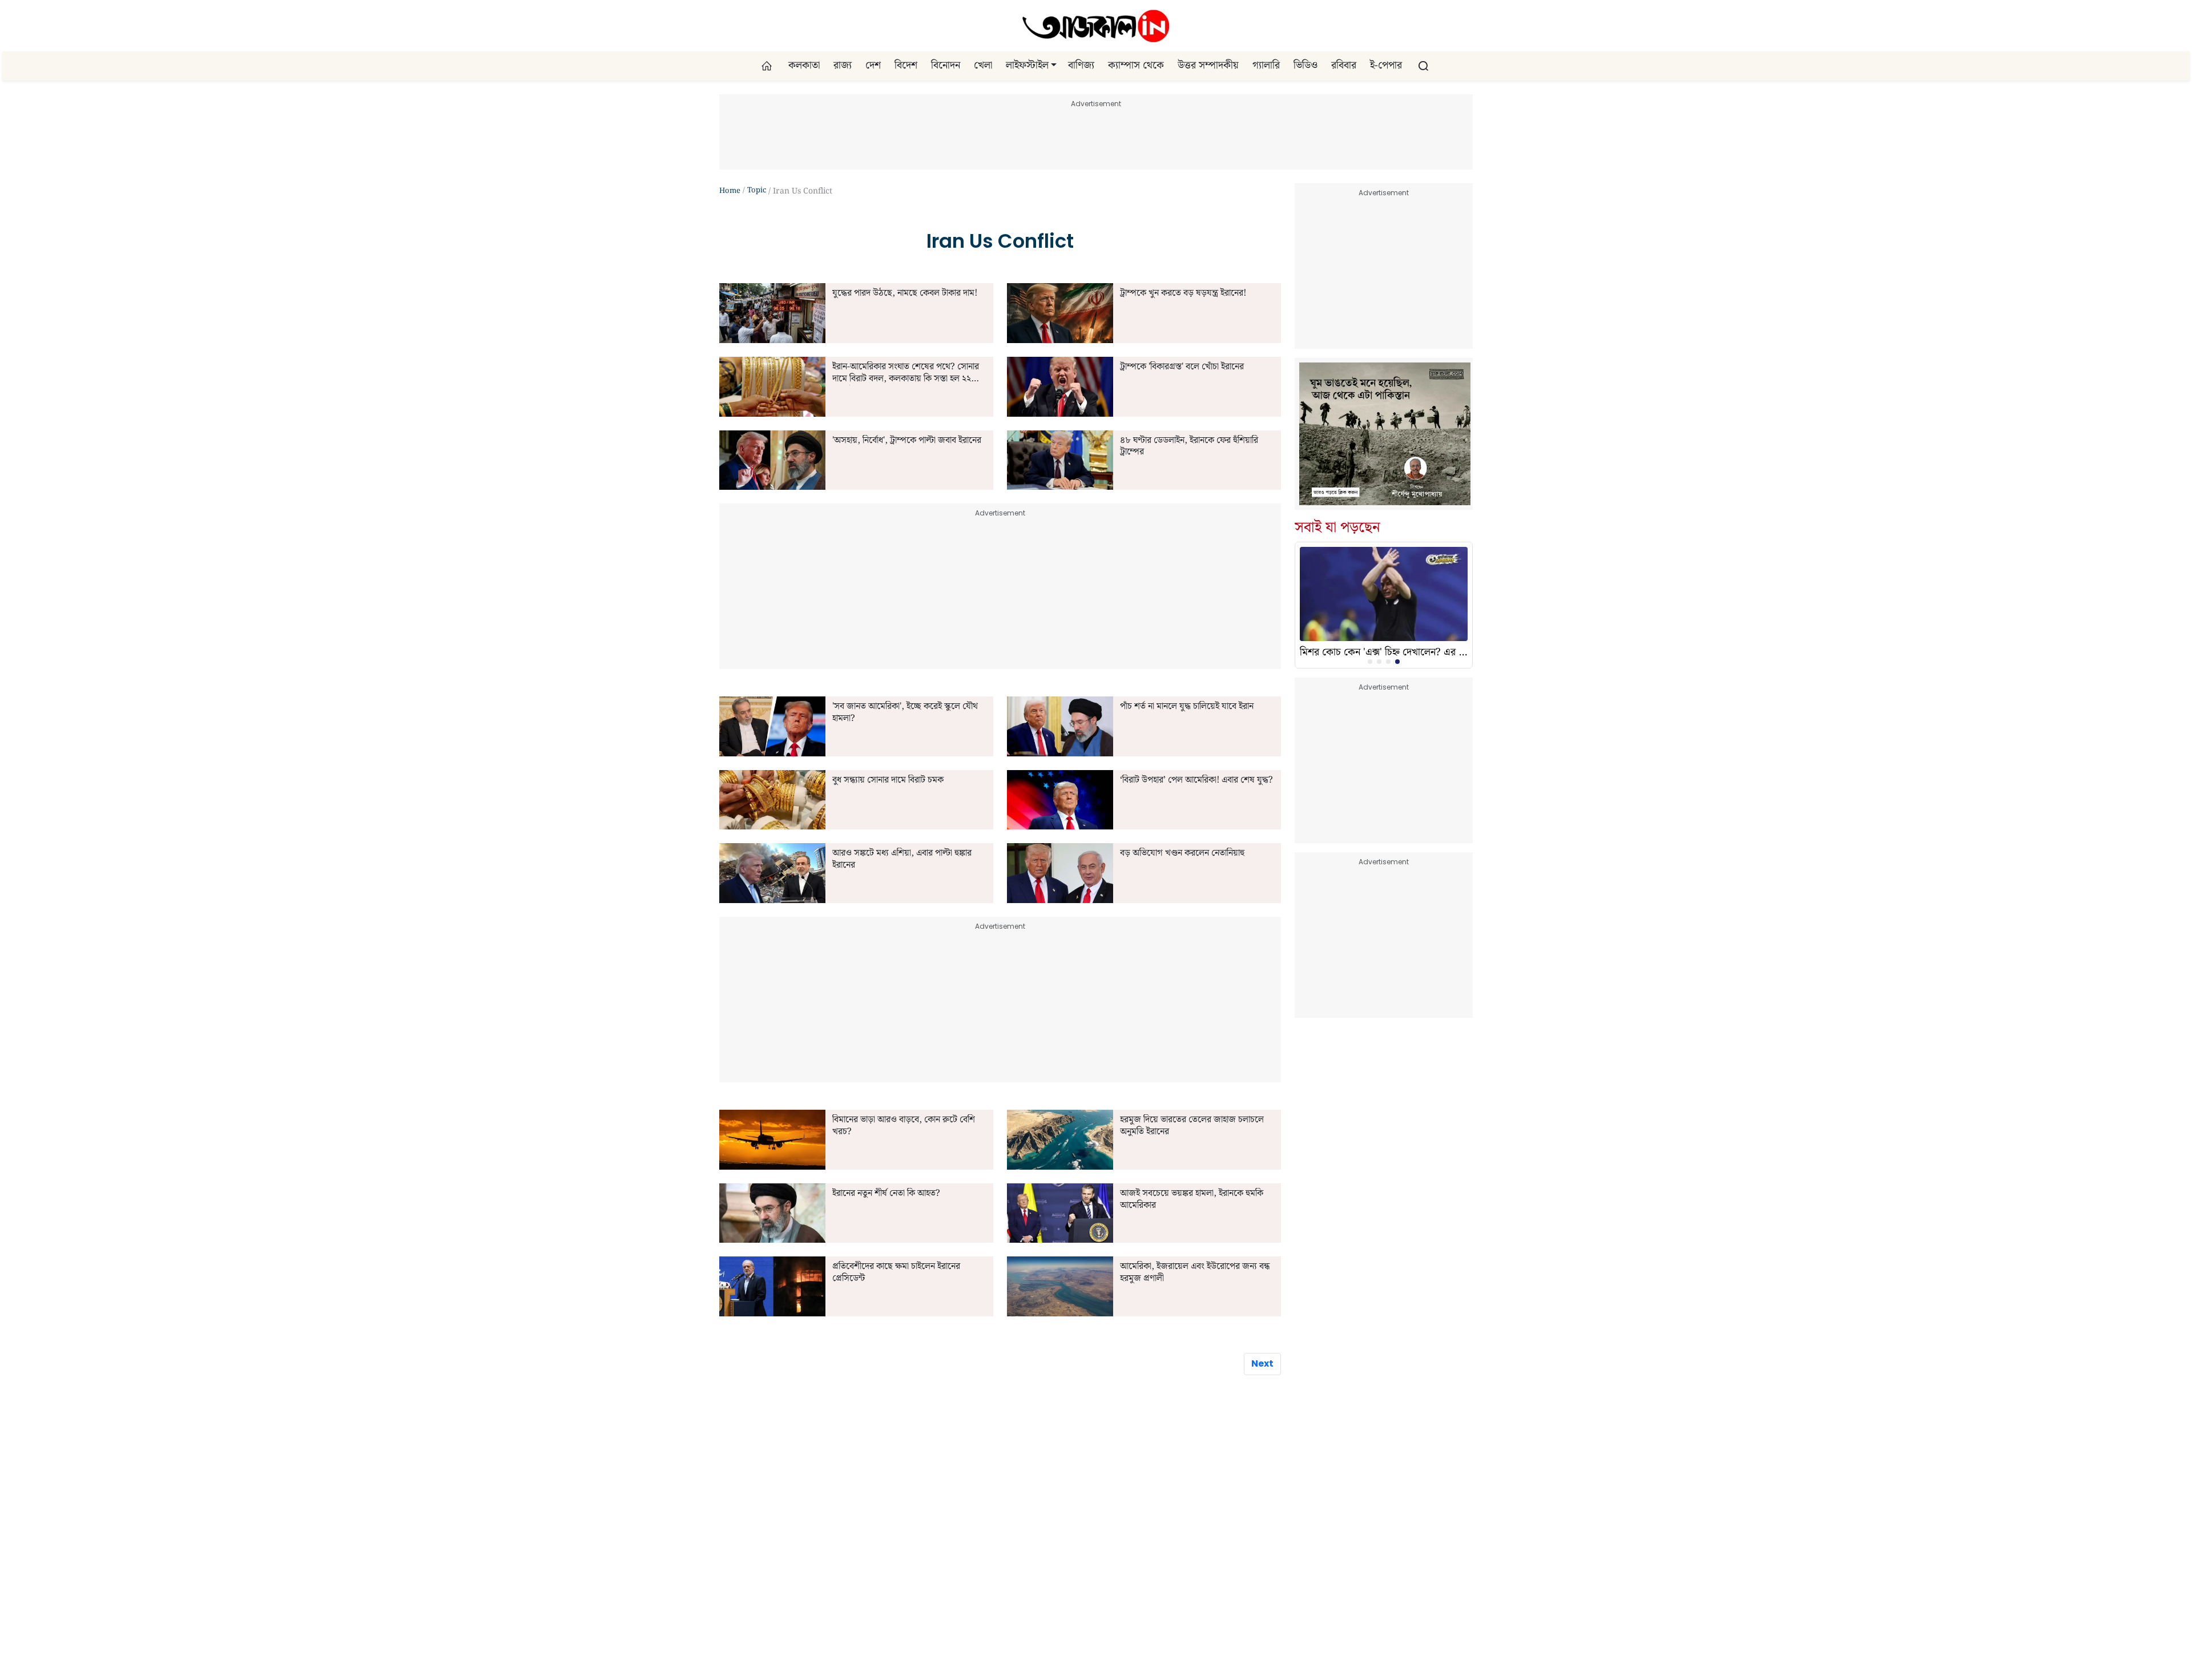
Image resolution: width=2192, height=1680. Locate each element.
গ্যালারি (1266, 66)
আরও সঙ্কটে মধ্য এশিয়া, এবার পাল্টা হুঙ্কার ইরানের (902, 860)
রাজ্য (843, 66)
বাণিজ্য (1081, 66)
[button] (1054, 66)
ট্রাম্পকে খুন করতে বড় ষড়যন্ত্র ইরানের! (1183, 294)
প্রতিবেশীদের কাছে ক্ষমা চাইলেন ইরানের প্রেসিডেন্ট (896, 1273)
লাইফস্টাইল (1027, 66)
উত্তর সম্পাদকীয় (1208, 66)
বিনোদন (946, 66)
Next (1262, 1363)
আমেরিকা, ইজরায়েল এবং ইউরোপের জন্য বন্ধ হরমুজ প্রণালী (1195, 1273)
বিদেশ (906, 66)
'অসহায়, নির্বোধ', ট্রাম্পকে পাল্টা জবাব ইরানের (907, 441)
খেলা (983, 66)
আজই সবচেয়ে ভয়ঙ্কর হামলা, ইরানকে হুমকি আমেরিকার (1192, 1200)
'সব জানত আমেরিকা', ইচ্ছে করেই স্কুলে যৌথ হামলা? (905, 713)
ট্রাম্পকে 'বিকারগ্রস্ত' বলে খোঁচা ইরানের (1182, 367)
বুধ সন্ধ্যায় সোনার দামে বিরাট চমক (888, 781)
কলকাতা (804, 66)
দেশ (873, 66)
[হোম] (768, 66)
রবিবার (1344, 66)
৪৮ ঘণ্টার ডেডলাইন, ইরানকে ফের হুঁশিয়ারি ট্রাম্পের (1189, 447)
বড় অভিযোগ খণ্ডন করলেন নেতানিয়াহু (1182, 854)
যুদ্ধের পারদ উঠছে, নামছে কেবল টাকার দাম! (905, 294)
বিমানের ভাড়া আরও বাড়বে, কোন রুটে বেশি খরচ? (904, 1126)
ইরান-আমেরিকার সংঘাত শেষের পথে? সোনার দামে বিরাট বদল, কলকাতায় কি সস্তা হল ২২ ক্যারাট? (906, 373)
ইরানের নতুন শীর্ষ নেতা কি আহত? (886, 1194)
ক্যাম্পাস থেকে (1136, 66)
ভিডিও (1305, 66)
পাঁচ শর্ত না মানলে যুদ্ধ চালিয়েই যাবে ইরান (1187, 707)
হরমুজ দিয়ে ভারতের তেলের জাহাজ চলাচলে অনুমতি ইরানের (1192, 1126)
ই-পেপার (1386, 66)
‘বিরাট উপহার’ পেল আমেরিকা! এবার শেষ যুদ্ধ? (1196, 781)
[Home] (1096, 26)
